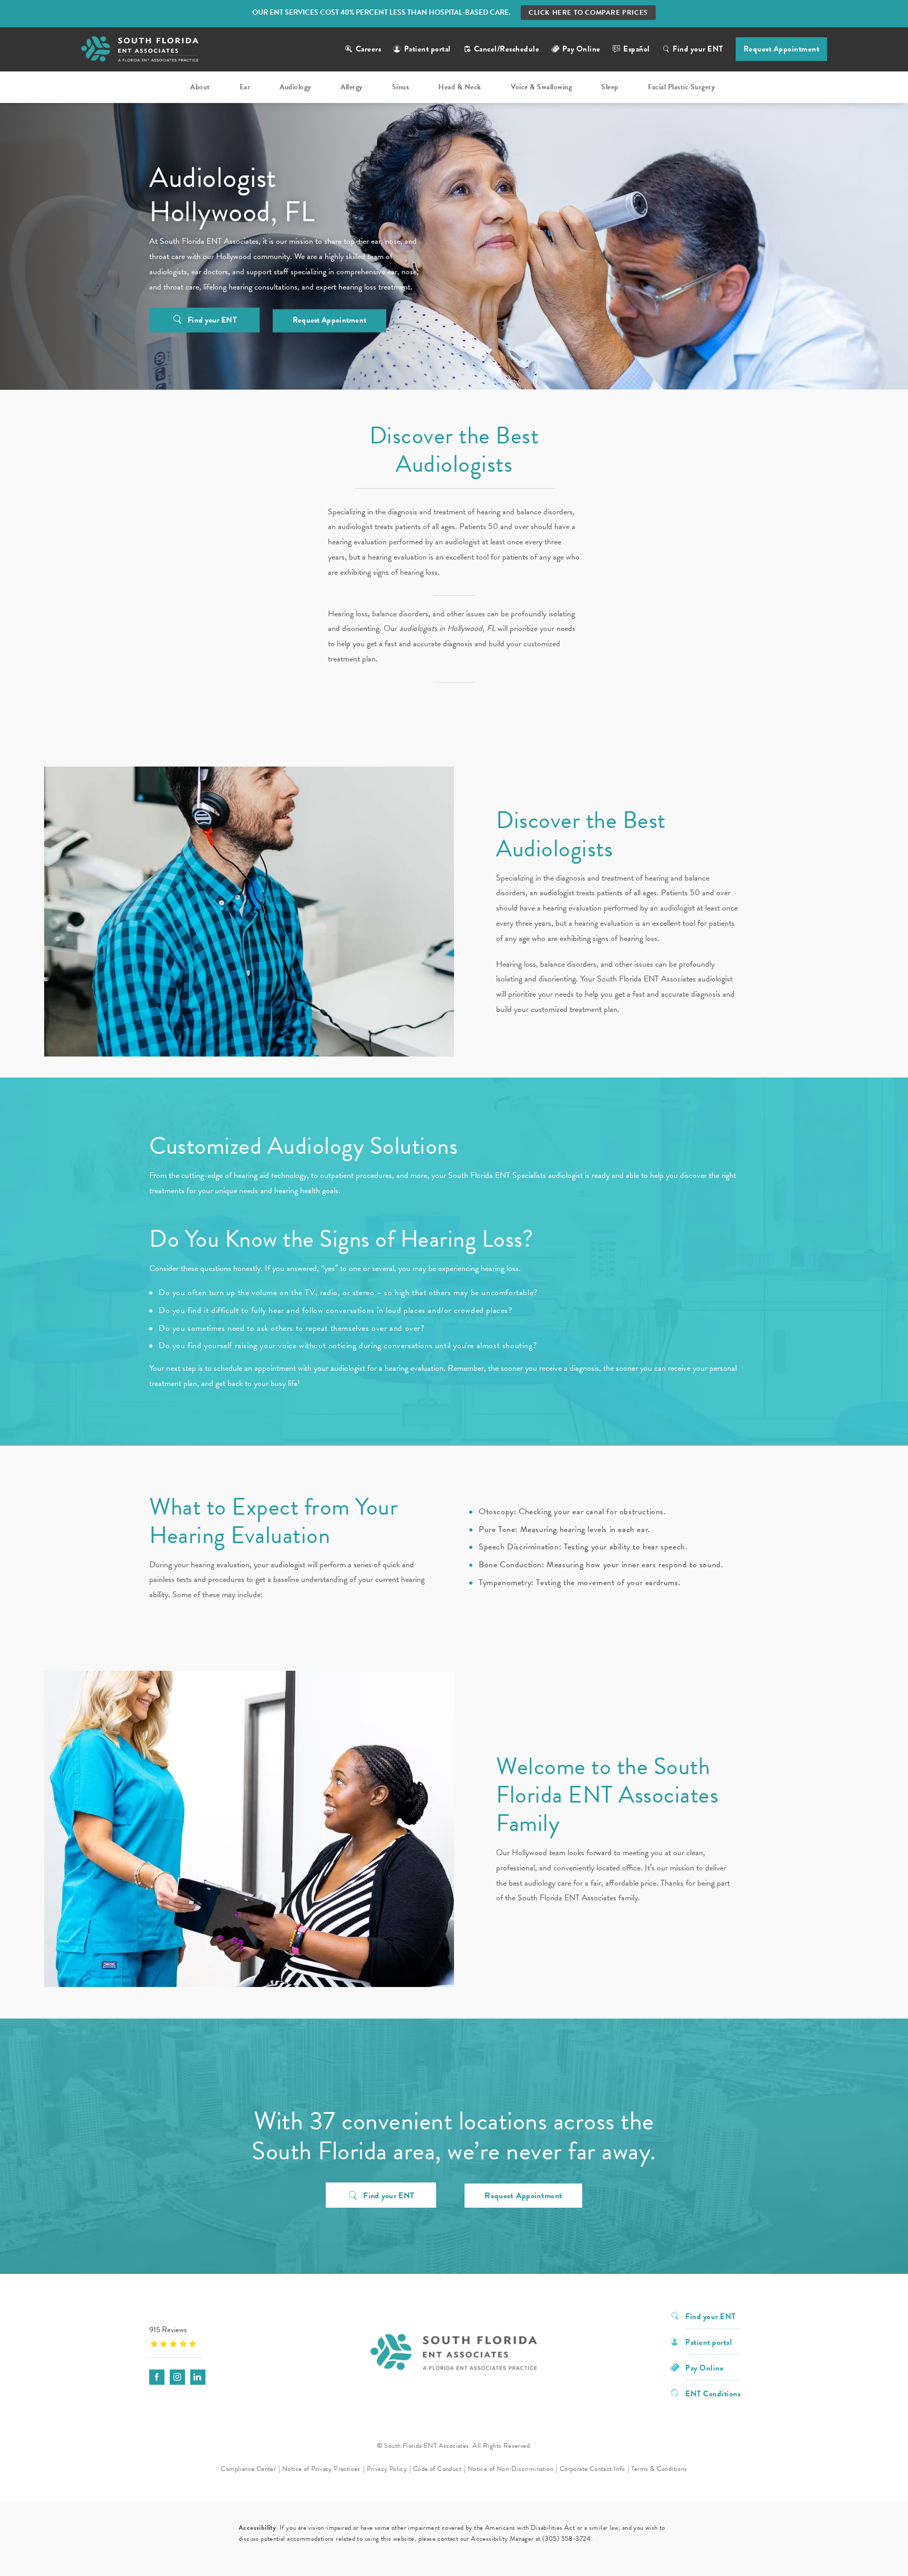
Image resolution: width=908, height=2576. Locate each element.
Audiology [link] (295, 87)
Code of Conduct (437, 2469)
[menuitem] (202, 87)
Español (637, 49)
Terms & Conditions (659, 2469)
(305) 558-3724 (567, 2539)
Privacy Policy (387, 2469)
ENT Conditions (713, 2393)
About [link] (200, 87)
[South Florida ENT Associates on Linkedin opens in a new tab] (198, 2377)
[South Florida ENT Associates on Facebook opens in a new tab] (157, 2377)
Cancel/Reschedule (507, 49)
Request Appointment (782, 49)
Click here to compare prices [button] (588, 13)
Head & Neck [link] (460, 87)
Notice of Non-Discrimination (510, 2469)
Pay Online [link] (581, 49)
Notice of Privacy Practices (321, 2469)
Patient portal (427, 49)
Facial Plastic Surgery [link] (681, 87)
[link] (215, 2336)
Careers (369, 49)
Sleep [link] (610, 87)
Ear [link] (245, 87)
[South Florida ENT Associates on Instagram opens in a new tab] (177, 2377)
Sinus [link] (401, 87)
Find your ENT (698, 49)
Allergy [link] (352, 87)
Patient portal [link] (709, 2341)
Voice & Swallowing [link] (541, 87)
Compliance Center (248, 2469)
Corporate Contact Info (592, 2469)
